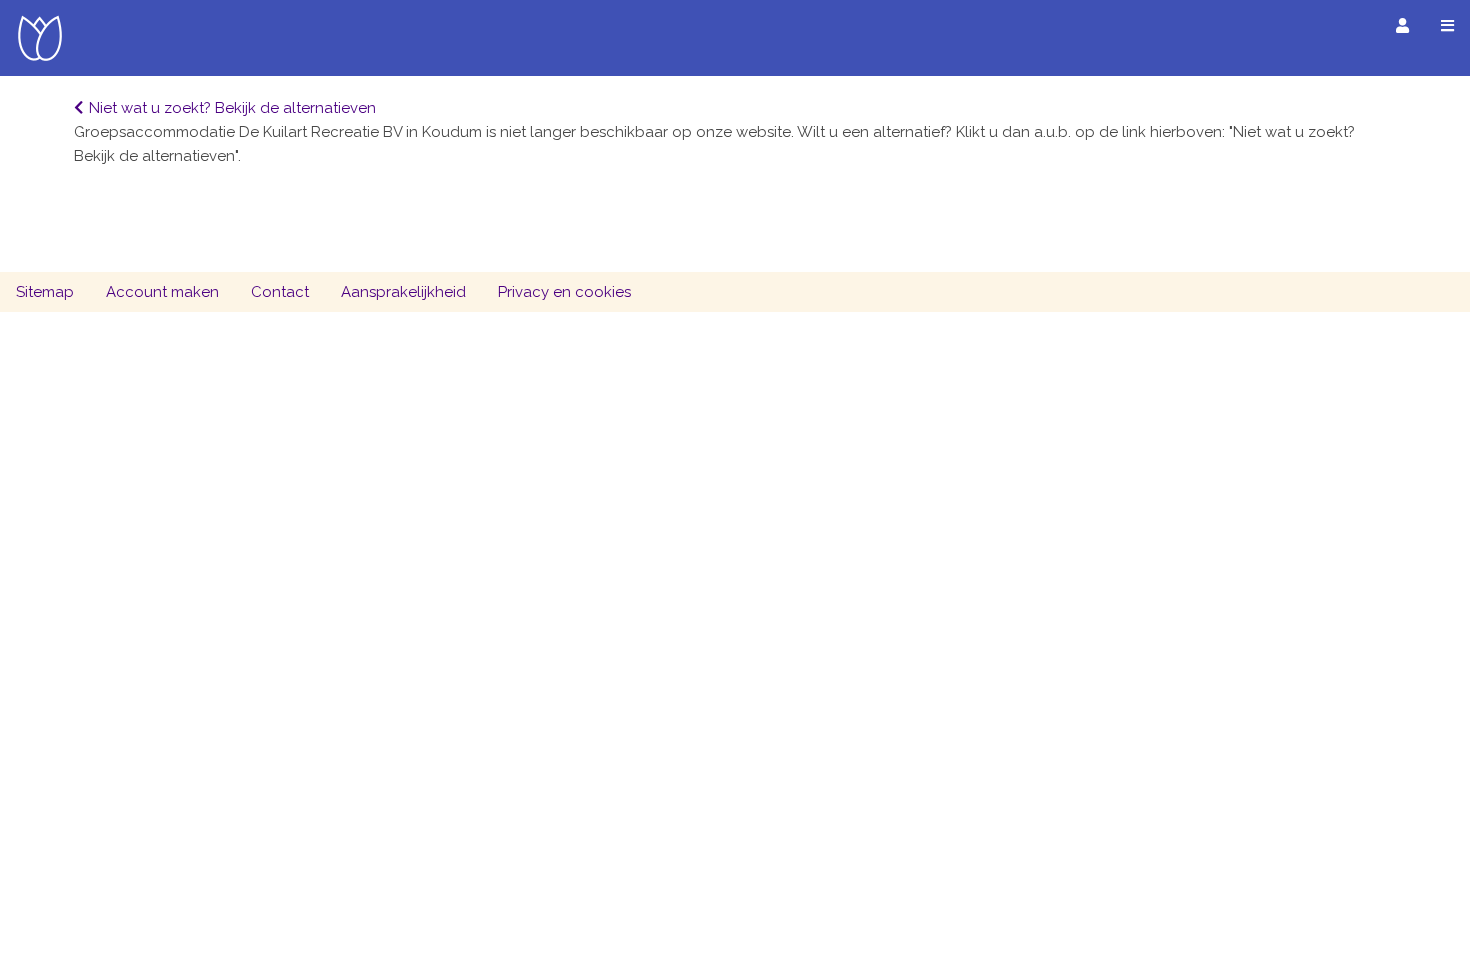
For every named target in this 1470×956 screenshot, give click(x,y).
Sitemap (45, 292)
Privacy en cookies (564, 292)
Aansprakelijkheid (403, 292)
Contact (280, 292)
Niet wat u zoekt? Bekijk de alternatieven (232, 108)
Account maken (162, 292)
